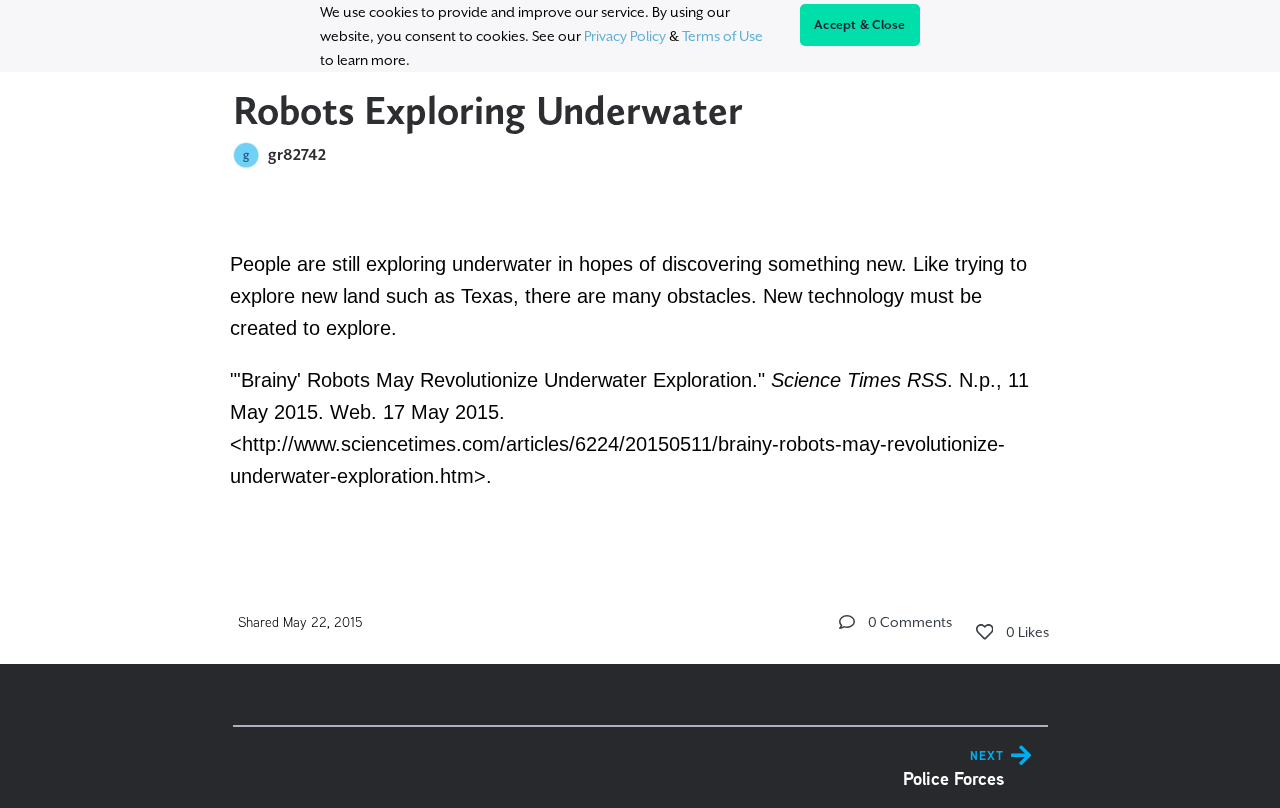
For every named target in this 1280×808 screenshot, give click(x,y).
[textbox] (640, 367)
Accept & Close (860, 25)
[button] (847, 622)
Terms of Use (722, 36)
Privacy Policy (625, 36)
